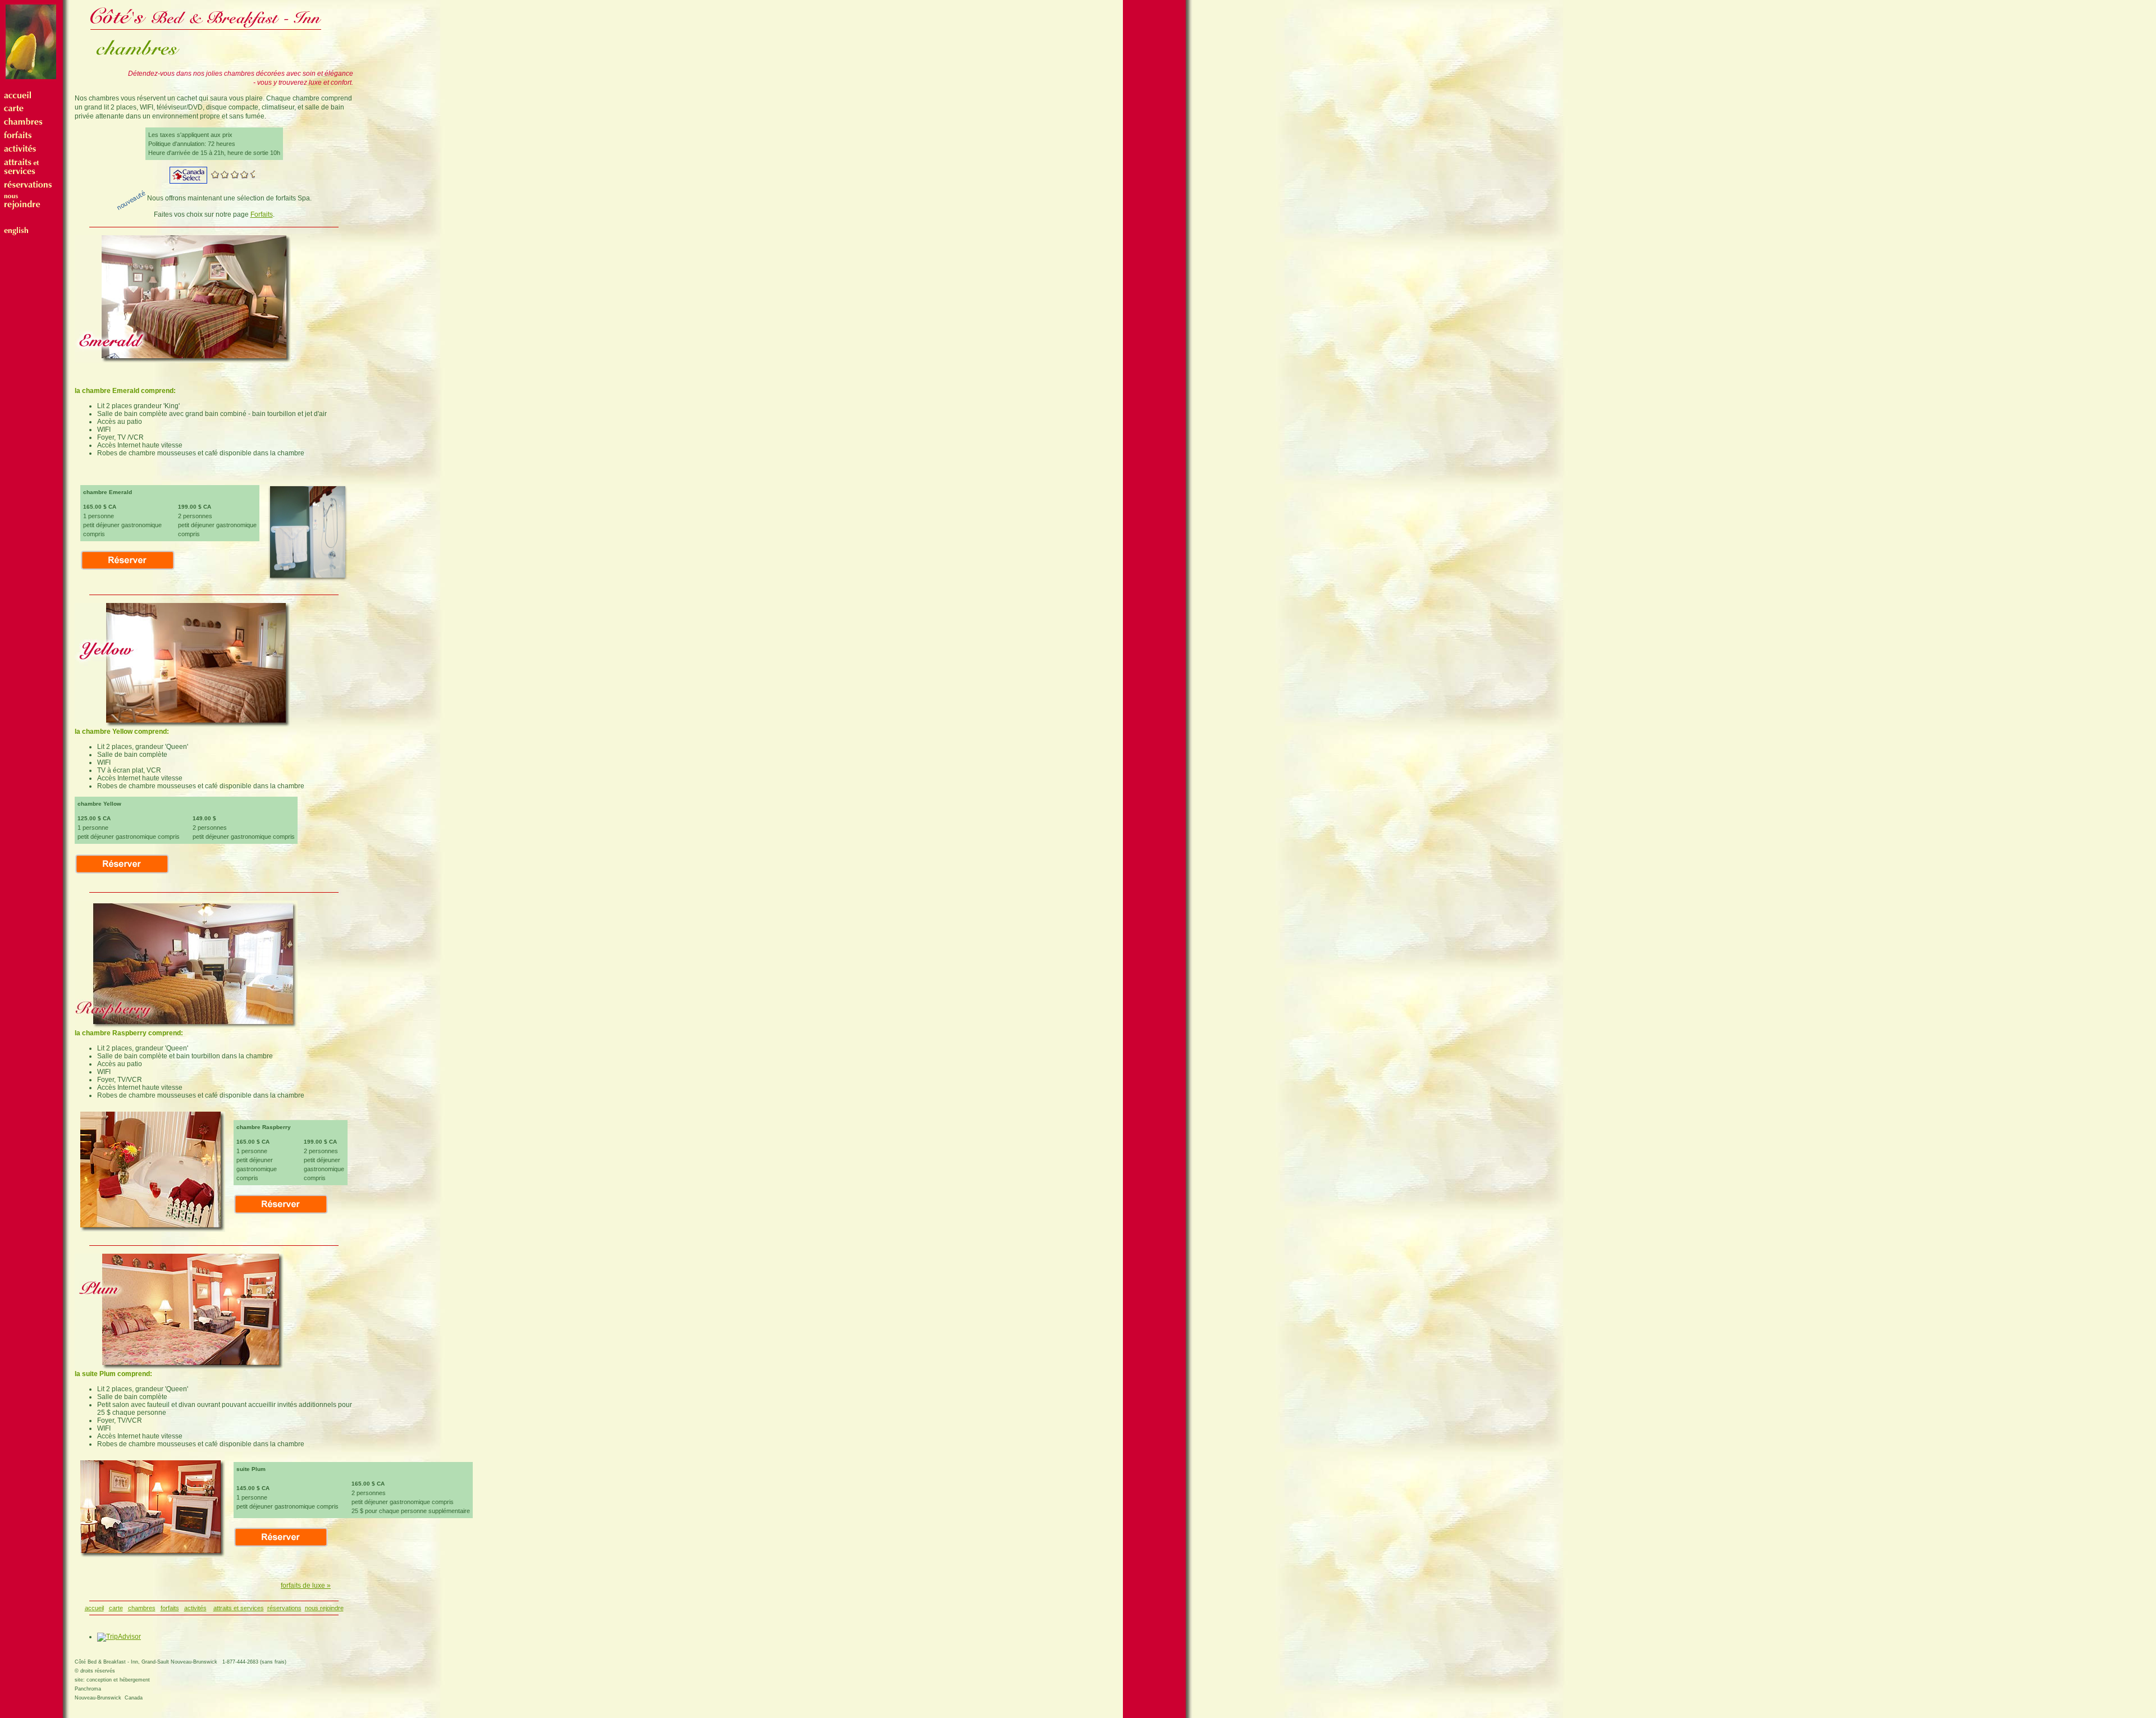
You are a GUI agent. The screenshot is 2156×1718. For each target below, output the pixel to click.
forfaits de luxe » (306, 1586)
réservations (284, 1608)
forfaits (170, 1608)
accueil (94, 1608)
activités (195, 1608)
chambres (142, 1608)
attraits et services (239, 1608)
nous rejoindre (324, 1608)
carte (116, 1608)
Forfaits (262, 214)
